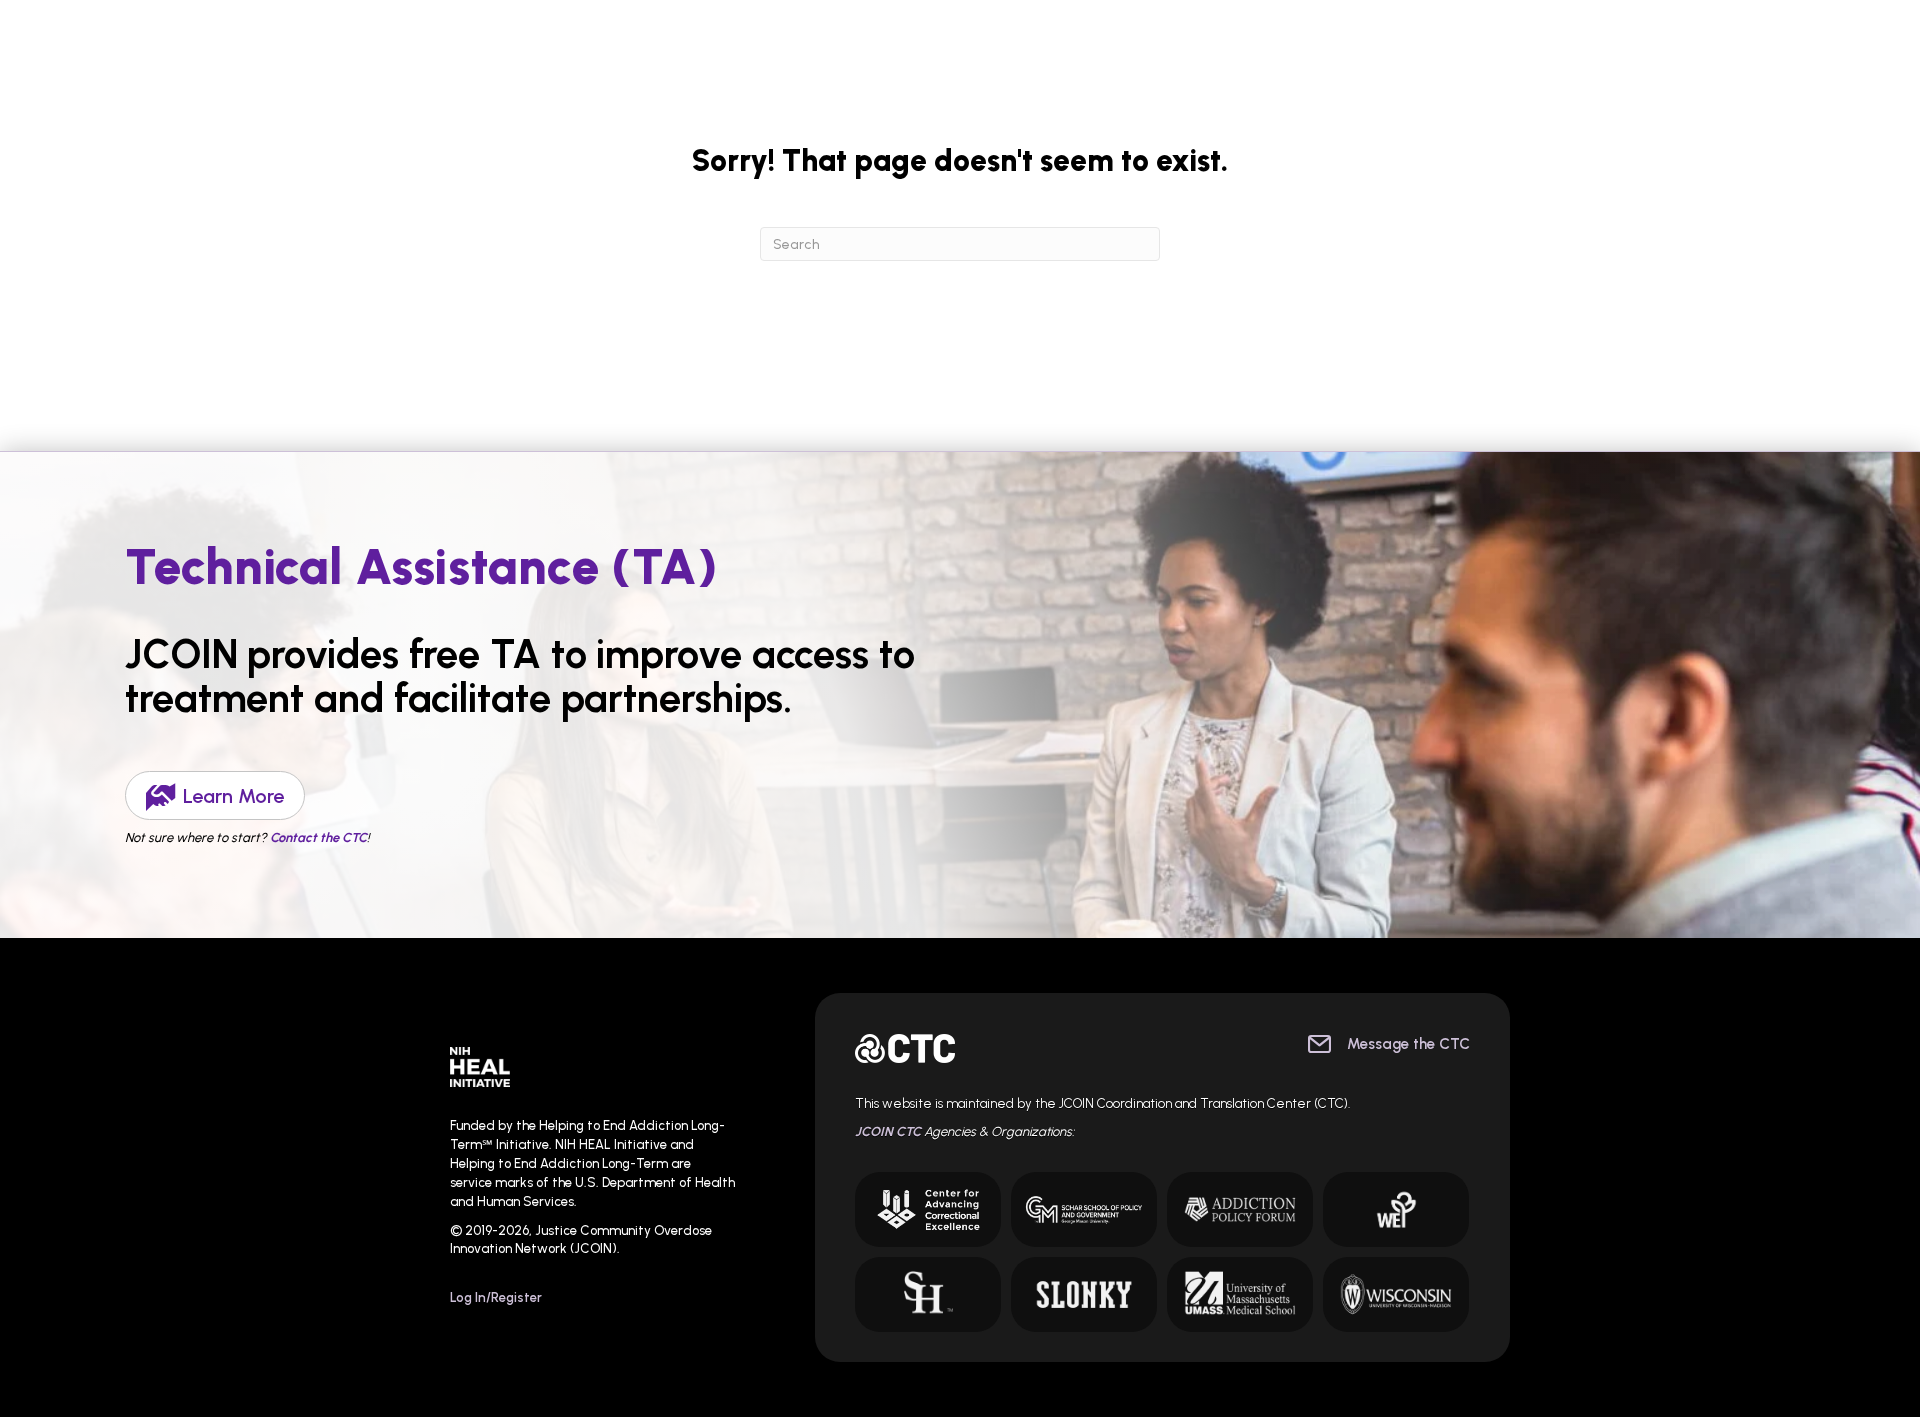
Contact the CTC (318, 837)
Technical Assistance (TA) (421, 566)
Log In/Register (496, 1297)
